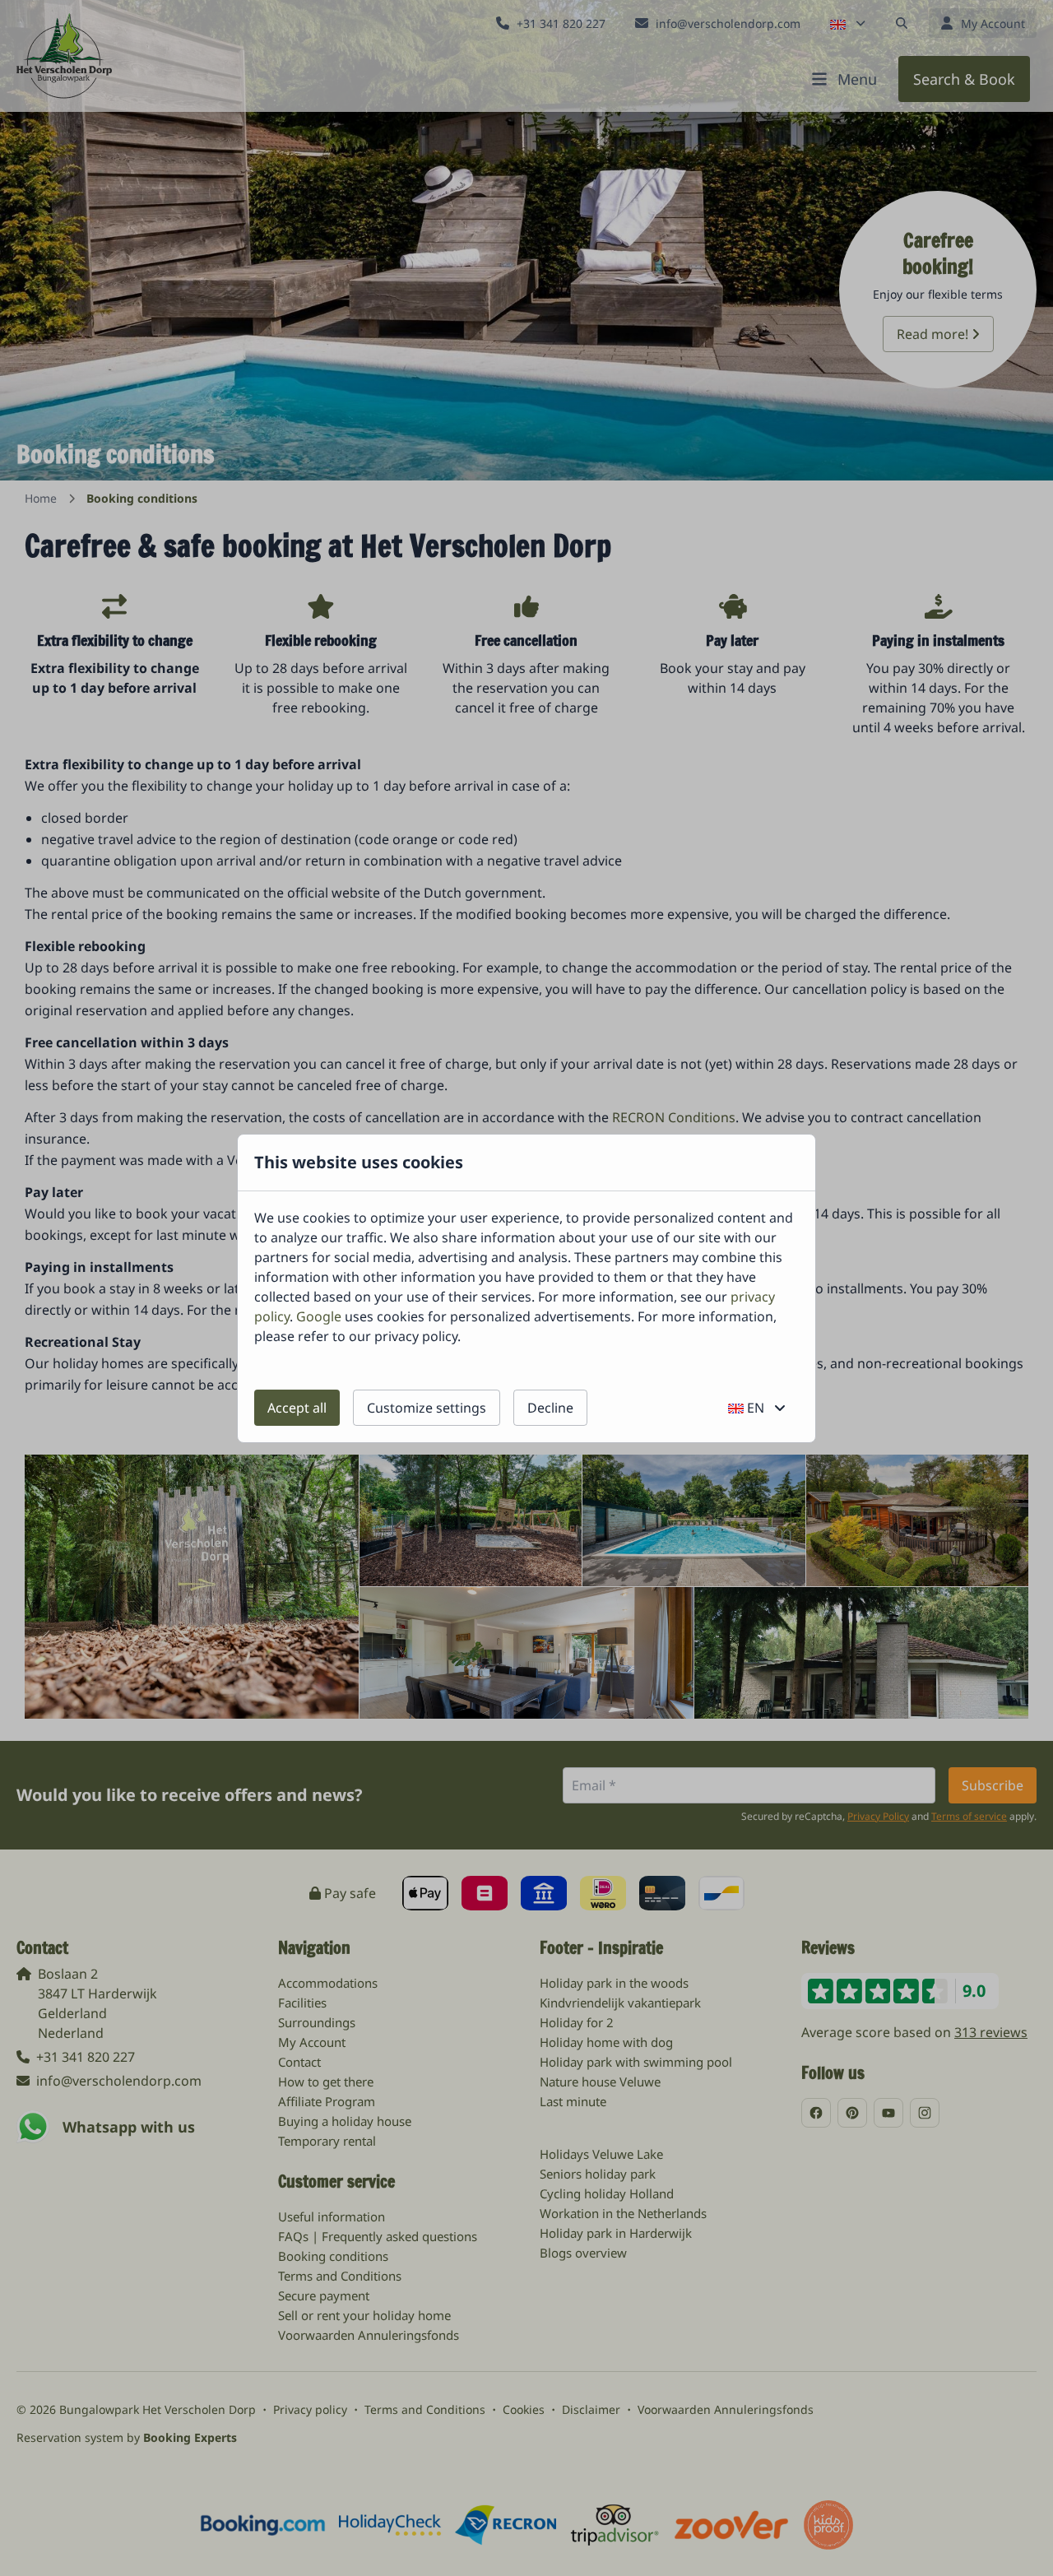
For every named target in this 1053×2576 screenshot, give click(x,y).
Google (319, 1316)
